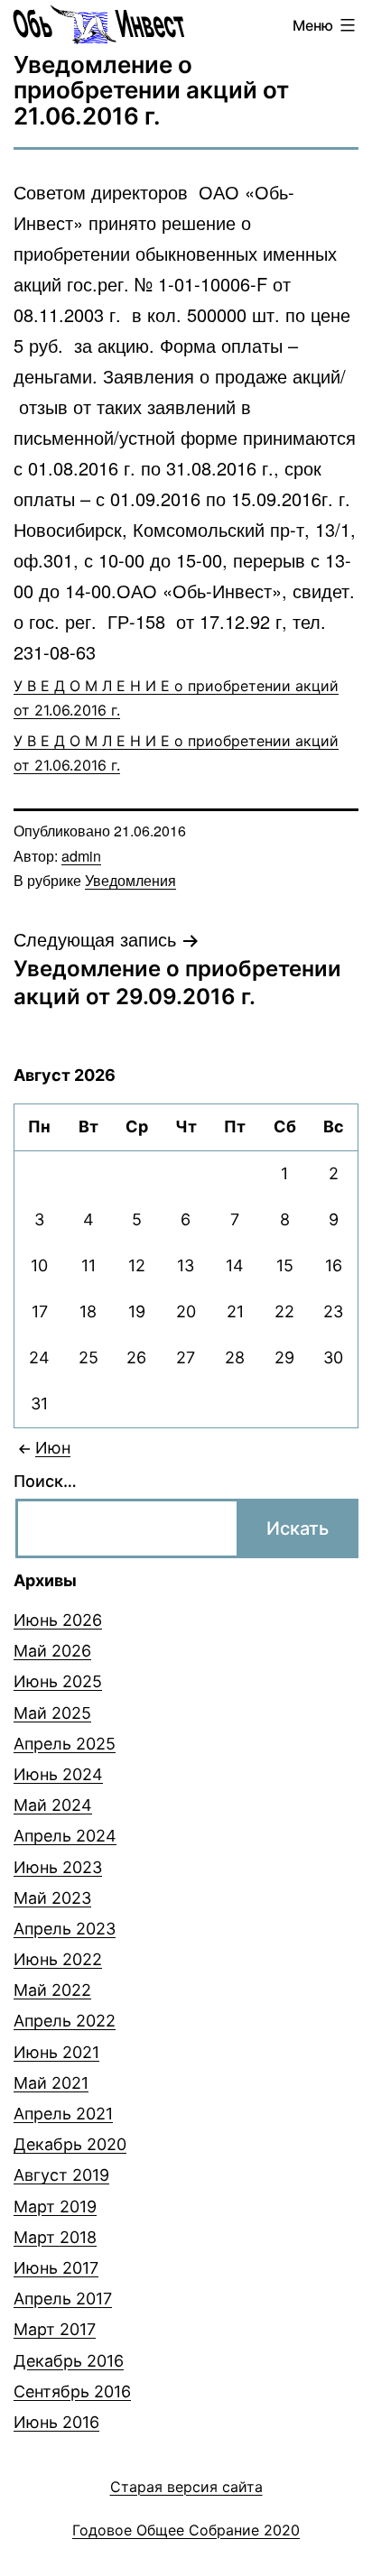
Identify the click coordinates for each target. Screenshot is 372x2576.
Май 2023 (52, 1898)
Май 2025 (52, 1713)
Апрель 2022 (65, 2021)
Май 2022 (52, 1990)
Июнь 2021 (56, 2052)
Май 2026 (52, 1651)
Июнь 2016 (56, 2422)
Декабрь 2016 (69, 2361)
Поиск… (45, 1481)
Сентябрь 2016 (72, 2391)
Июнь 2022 (58, 1959)
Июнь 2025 (58, 1681)
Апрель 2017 (63, 2299)
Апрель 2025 (65, 1744)
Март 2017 (55, 2329)
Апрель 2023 (65, 1929)
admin (81, 856)
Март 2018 (55, 2237)
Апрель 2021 (63, 2114)
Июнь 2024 (58, 1774)
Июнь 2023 (58, 1867)
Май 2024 (53, 1805)
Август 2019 (61, 2175)
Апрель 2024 (65, 1836)
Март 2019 (55, 2207)
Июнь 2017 (56, 2268)
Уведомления (130, 880)
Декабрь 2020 (70, 2144)
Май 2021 (51, 2083)
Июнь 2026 (58, 1620)
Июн (53, 1448)
